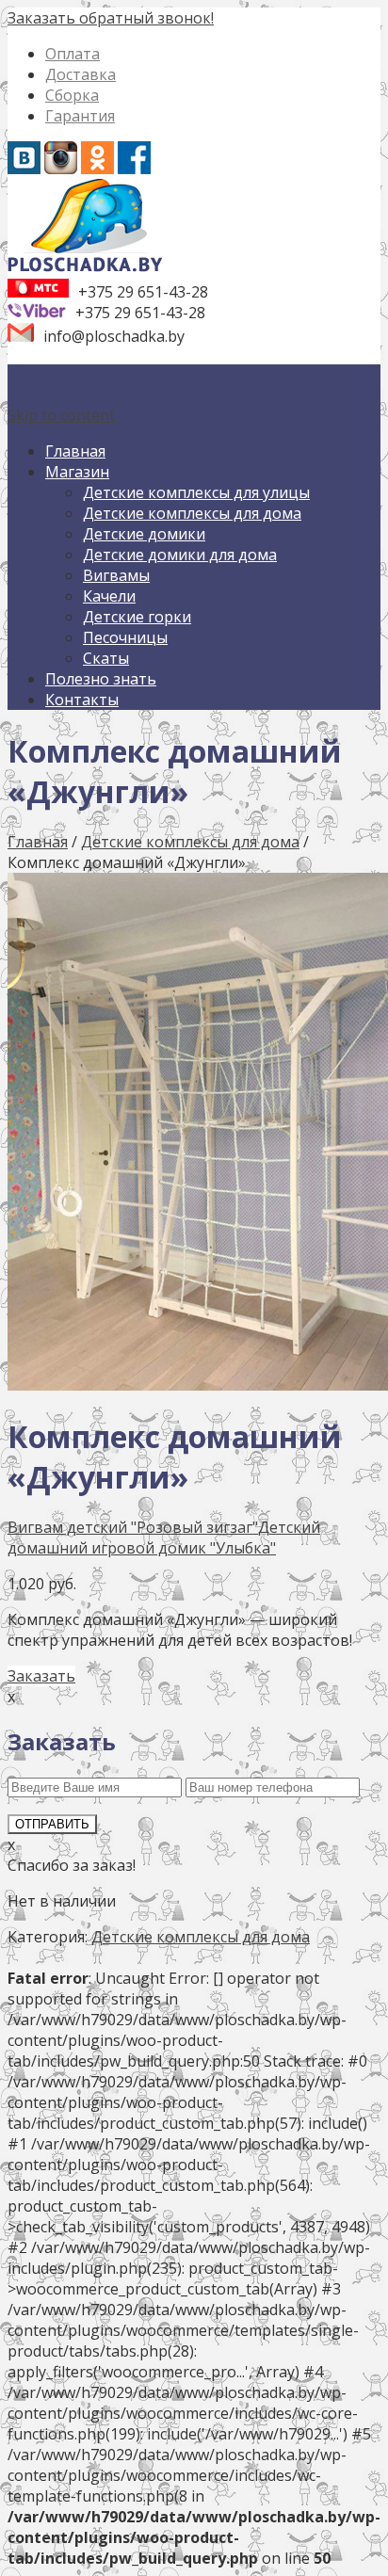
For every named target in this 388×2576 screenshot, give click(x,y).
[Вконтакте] (24, 169)
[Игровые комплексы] (85, 268)
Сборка (72, 95)
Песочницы (125, 637)
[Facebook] (134, 169)
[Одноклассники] (97, 169)
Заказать (41, 1676)
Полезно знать (101, 679)
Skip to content (61, 415)
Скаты (106, 658)
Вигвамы (116, 575)
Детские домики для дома (180, 555)
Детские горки (137, 617)
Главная (75, 451)
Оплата (73, 54)
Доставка (81, 74)
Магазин (77, 472)
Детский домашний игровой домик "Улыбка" (164, 1538)
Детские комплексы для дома (192, 513)
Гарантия (80, 116)
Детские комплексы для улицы (196, 492)
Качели (109, 596)
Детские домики (144, 534)
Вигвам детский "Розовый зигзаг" (133, 1527)
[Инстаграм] (61, 169)
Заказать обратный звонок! (111, 18)
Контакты (82, 700)
